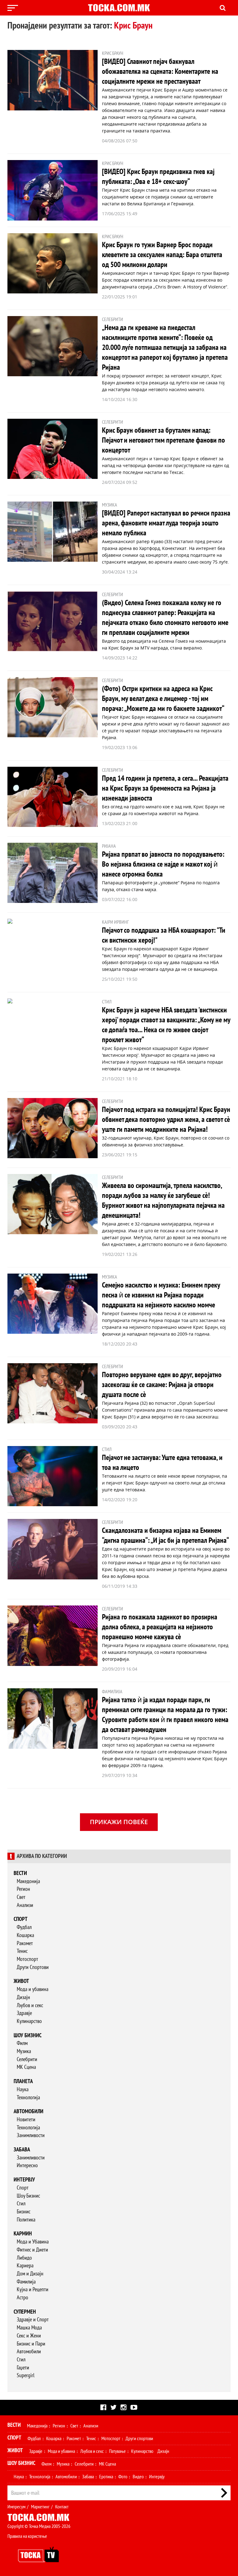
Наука (23, 2089)
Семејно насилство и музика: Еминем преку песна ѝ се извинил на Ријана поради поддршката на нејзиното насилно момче (161, 1295)
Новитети (26, 2120)
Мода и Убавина (33, 2242)
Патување (117, 2451)
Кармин (23, 2234)
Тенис (22, 1951)
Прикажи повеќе (119, 1822)
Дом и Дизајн (30, 2274)
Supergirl (26, 2375)
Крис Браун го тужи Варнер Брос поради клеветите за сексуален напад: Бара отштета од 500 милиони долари (162, 255)
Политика (26, 2220)
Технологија (28, 2098)
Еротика (106, 2477)
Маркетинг (40, 2507)
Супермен (25, 2312)
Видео (138, 2477)
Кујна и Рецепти (33, 2290)
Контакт (62, 2507)
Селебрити (27, 2059)
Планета (23, 2081)
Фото (123, 2477)
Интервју (24, 2180)
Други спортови (139, 2439)
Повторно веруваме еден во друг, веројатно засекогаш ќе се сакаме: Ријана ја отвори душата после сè (162, 1385)
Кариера (25, 2266)
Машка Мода (29, 2328)
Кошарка (25, 1935)
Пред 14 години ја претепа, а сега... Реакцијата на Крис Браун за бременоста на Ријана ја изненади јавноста (165, 788)
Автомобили (29, 2112)
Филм (22, 2043)
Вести (20, 1873)
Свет (21, 1897)
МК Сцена (26, 2067)
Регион (23, 1889)
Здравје (24, 2013)
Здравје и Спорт (33, 2320)
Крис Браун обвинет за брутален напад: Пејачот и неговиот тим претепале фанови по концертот (163, 440)
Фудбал (24, 1927)
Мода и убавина (33, 1989)
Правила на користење (27, 2536)
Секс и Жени (29, 2336)
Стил (21, 2204)
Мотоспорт (27, 1959)
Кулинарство (29, 2021)
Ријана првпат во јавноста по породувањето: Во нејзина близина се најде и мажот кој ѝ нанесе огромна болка (163, 864)
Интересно (27, 2165)
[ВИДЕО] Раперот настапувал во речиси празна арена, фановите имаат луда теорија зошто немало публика (166, 523)
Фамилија (26, 2282)
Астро (22, 2298)
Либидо (24, 2258)
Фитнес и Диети (32, 2250)
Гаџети (23, 2368)
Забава (22, 2150)
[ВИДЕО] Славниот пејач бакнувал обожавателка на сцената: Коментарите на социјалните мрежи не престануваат (160, 71)
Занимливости (31, 2135)
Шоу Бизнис (28, 2196)
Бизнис (24, 2212)
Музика (24, 2051)
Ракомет (25, 1943)
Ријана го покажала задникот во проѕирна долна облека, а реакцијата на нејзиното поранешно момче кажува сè (160, 1627)
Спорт (21, 1919)
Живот (21, 1981)
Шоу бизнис (28, 2036)
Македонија (28, 1881)
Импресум (16, 2507)
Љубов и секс (30, 2005)
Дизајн (23, 1997)
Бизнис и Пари (31, 2344)
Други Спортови (33, 1967)
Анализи (25, 1905)
